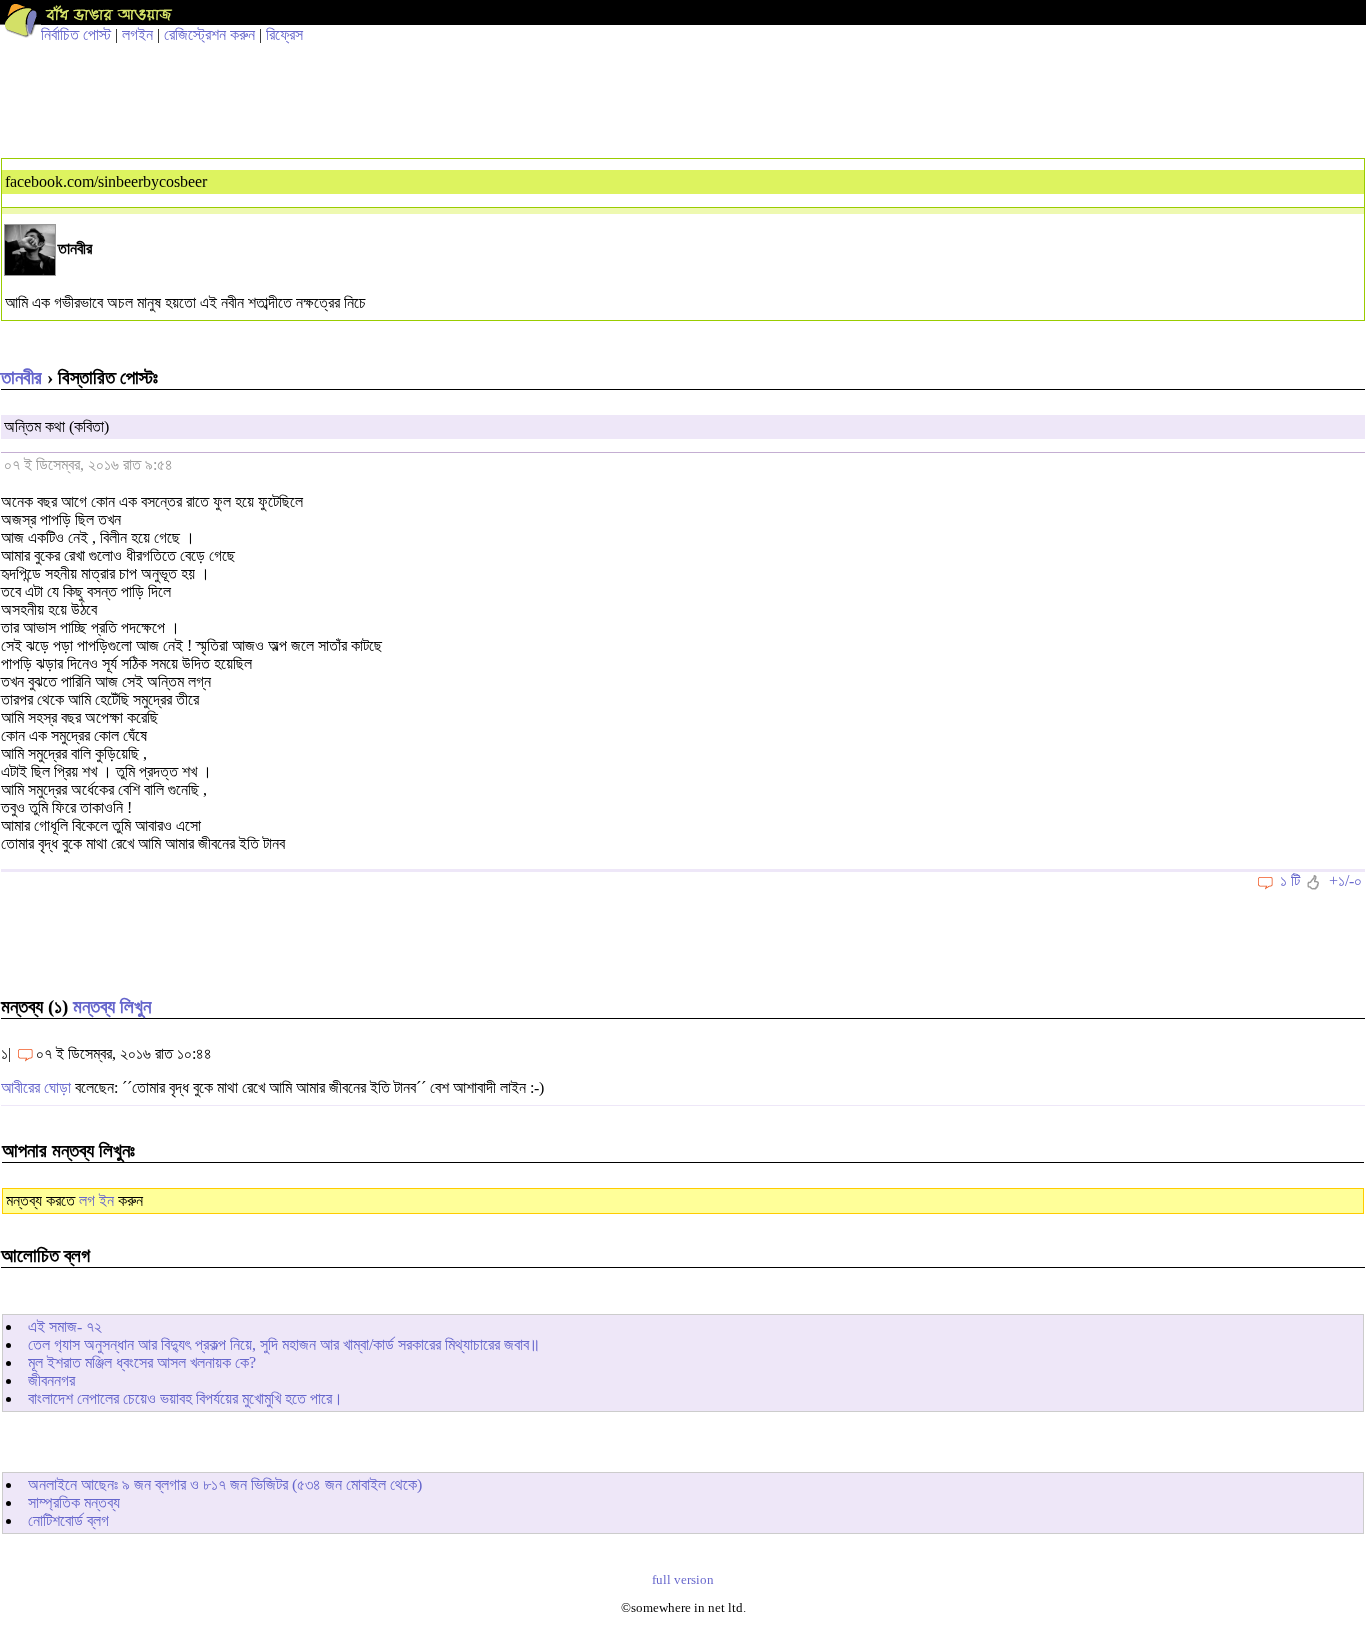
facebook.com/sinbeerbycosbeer (106, 181)
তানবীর (21, 377)
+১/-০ (1345, 880)
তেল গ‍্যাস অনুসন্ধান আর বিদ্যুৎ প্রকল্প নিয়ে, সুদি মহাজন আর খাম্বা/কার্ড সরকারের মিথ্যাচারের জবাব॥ (284, 1344)
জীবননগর (51, 1380)
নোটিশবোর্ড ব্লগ (68, 1520)
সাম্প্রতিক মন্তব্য (74, 1502)
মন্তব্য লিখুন (112, 1006)
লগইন (137, 34)
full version (683, 1580)
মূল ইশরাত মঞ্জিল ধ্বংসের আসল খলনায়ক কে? (142, 1362)
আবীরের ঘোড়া (36, 1087)
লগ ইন (96, 1200)
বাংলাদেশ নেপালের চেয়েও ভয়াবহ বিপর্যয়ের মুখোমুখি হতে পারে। (185, 1398)
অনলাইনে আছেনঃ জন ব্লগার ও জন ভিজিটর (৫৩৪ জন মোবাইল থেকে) (225, 1484)
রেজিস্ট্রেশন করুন (209, 34)
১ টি (1290, 880)
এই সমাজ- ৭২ (65, 1326)
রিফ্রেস (284, 34)
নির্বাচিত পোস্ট (76, 34)
